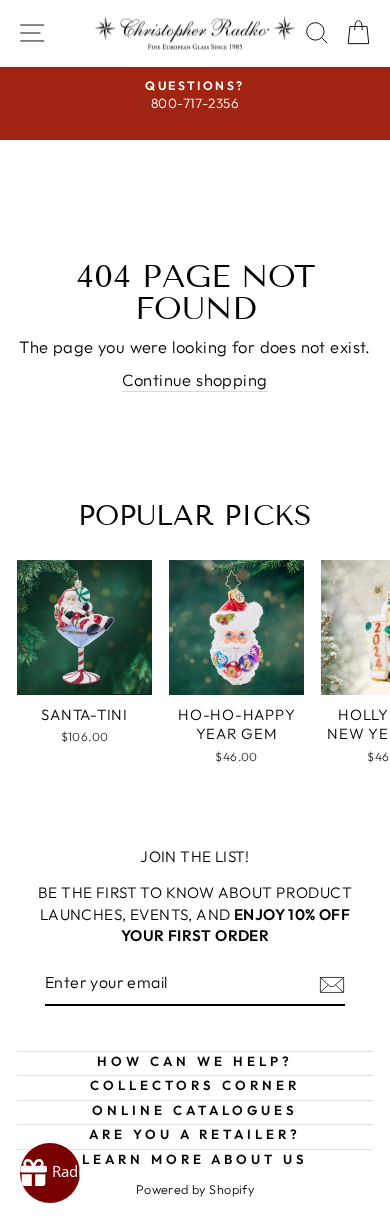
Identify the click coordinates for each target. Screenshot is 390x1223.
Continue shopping (194, 379)
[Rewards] (50, 1173)
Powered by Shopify (195, 1189)
